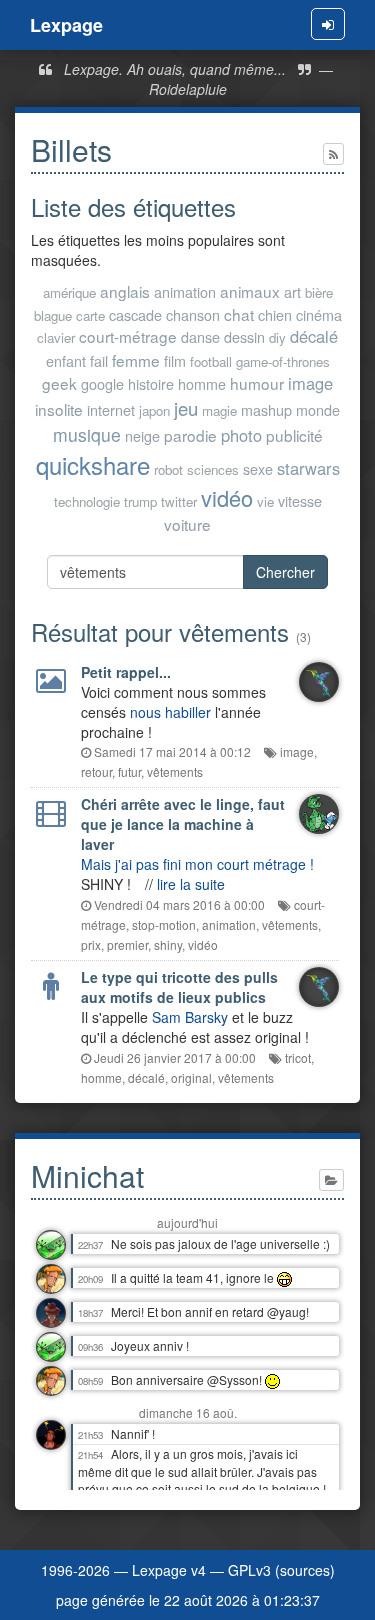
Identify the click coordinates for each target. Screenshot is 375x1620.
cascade (135, 314)
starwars (308, 468)
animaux (250, 291)
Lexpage (66, 25)
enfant (66, 360)
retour (96, 771)
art (292, 291)
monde (318, 409)
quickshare (93, 464)
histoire (151, 383)
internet (111, 409)
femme (136, 360)
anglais (125, 291)
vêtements (175, 771)
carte (90, 315)
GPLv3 (249, 1570)
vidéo (227, 497)
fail (99, 360)
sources (305, 1570)
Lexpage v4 (169, 1570)
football (211, 361)
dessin (244, 336)
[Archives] (331, 1180)
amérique (69, 292)
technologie (87, 501)
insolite (59, 409)
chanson (193, 314)
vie (265, 501)
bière (319, 292)
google (102, 383)
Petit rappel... (126, 672)
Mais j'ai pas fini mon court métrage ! (197, 864)
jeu (186, 408)
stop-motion (164, 924)
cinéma (319, 314)
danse (200, 336)
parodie (190, 435)
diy (277, 337)
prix (91, 944)
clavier (56, 337)
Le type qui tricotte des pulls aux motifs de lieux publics (179, 987)
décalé (314, 336)
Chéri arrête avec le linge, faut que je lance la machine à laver (183, 824)
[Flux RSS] (333, 154)
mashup (266, 409)
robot (168, 469)
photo (241, 435)
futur (129, 771)
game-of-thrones (283, 361)
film (175, 360)
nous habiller (170, 712)
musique (87, 434)
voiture (187, 524)
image (310, 383)
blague (53, 315)
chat (239, 314)
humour (257, 383)
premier (127, 944)
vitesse (300, 500)
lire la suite (191, 884)
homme (202, 383)
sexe (258, 468)
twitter (179, 501)
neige (142, 435)
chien (275, 314)
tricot (298, 1057)
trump (140, 501)
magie (219, 410)
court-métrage (128, 336)
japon (154, 410)
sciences (213, 469)
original (191, 1077)
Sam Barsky (190, 1017)
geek (59, 383)
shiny (168, 944)
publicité (294, 435)
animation (185, 291)
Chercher (285, 572)
